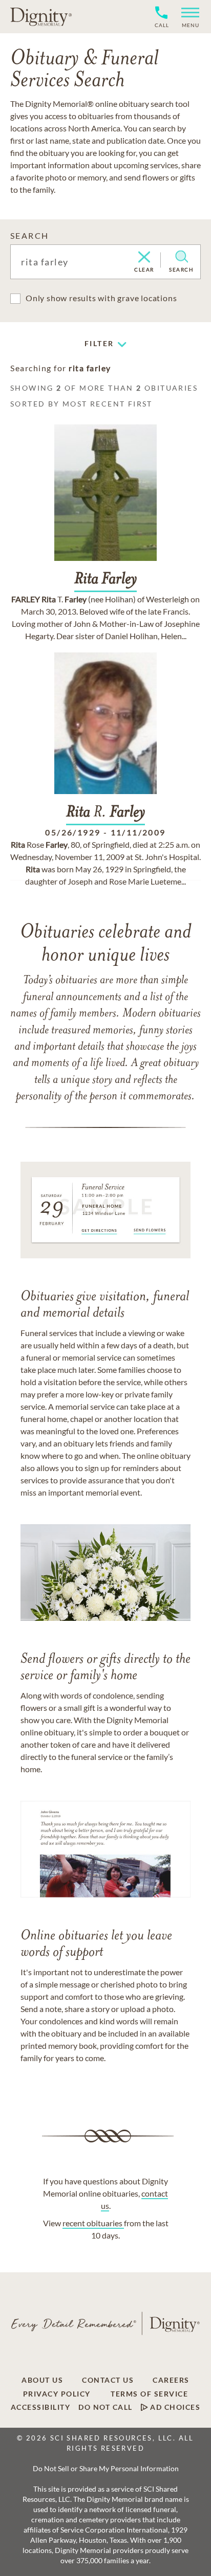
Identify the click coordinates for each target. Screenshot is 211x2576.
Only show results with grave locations (101, 298)
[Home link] (41, 16)
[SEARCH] (182, 257)
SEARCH (29, 235)
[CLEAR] (144, 258)
